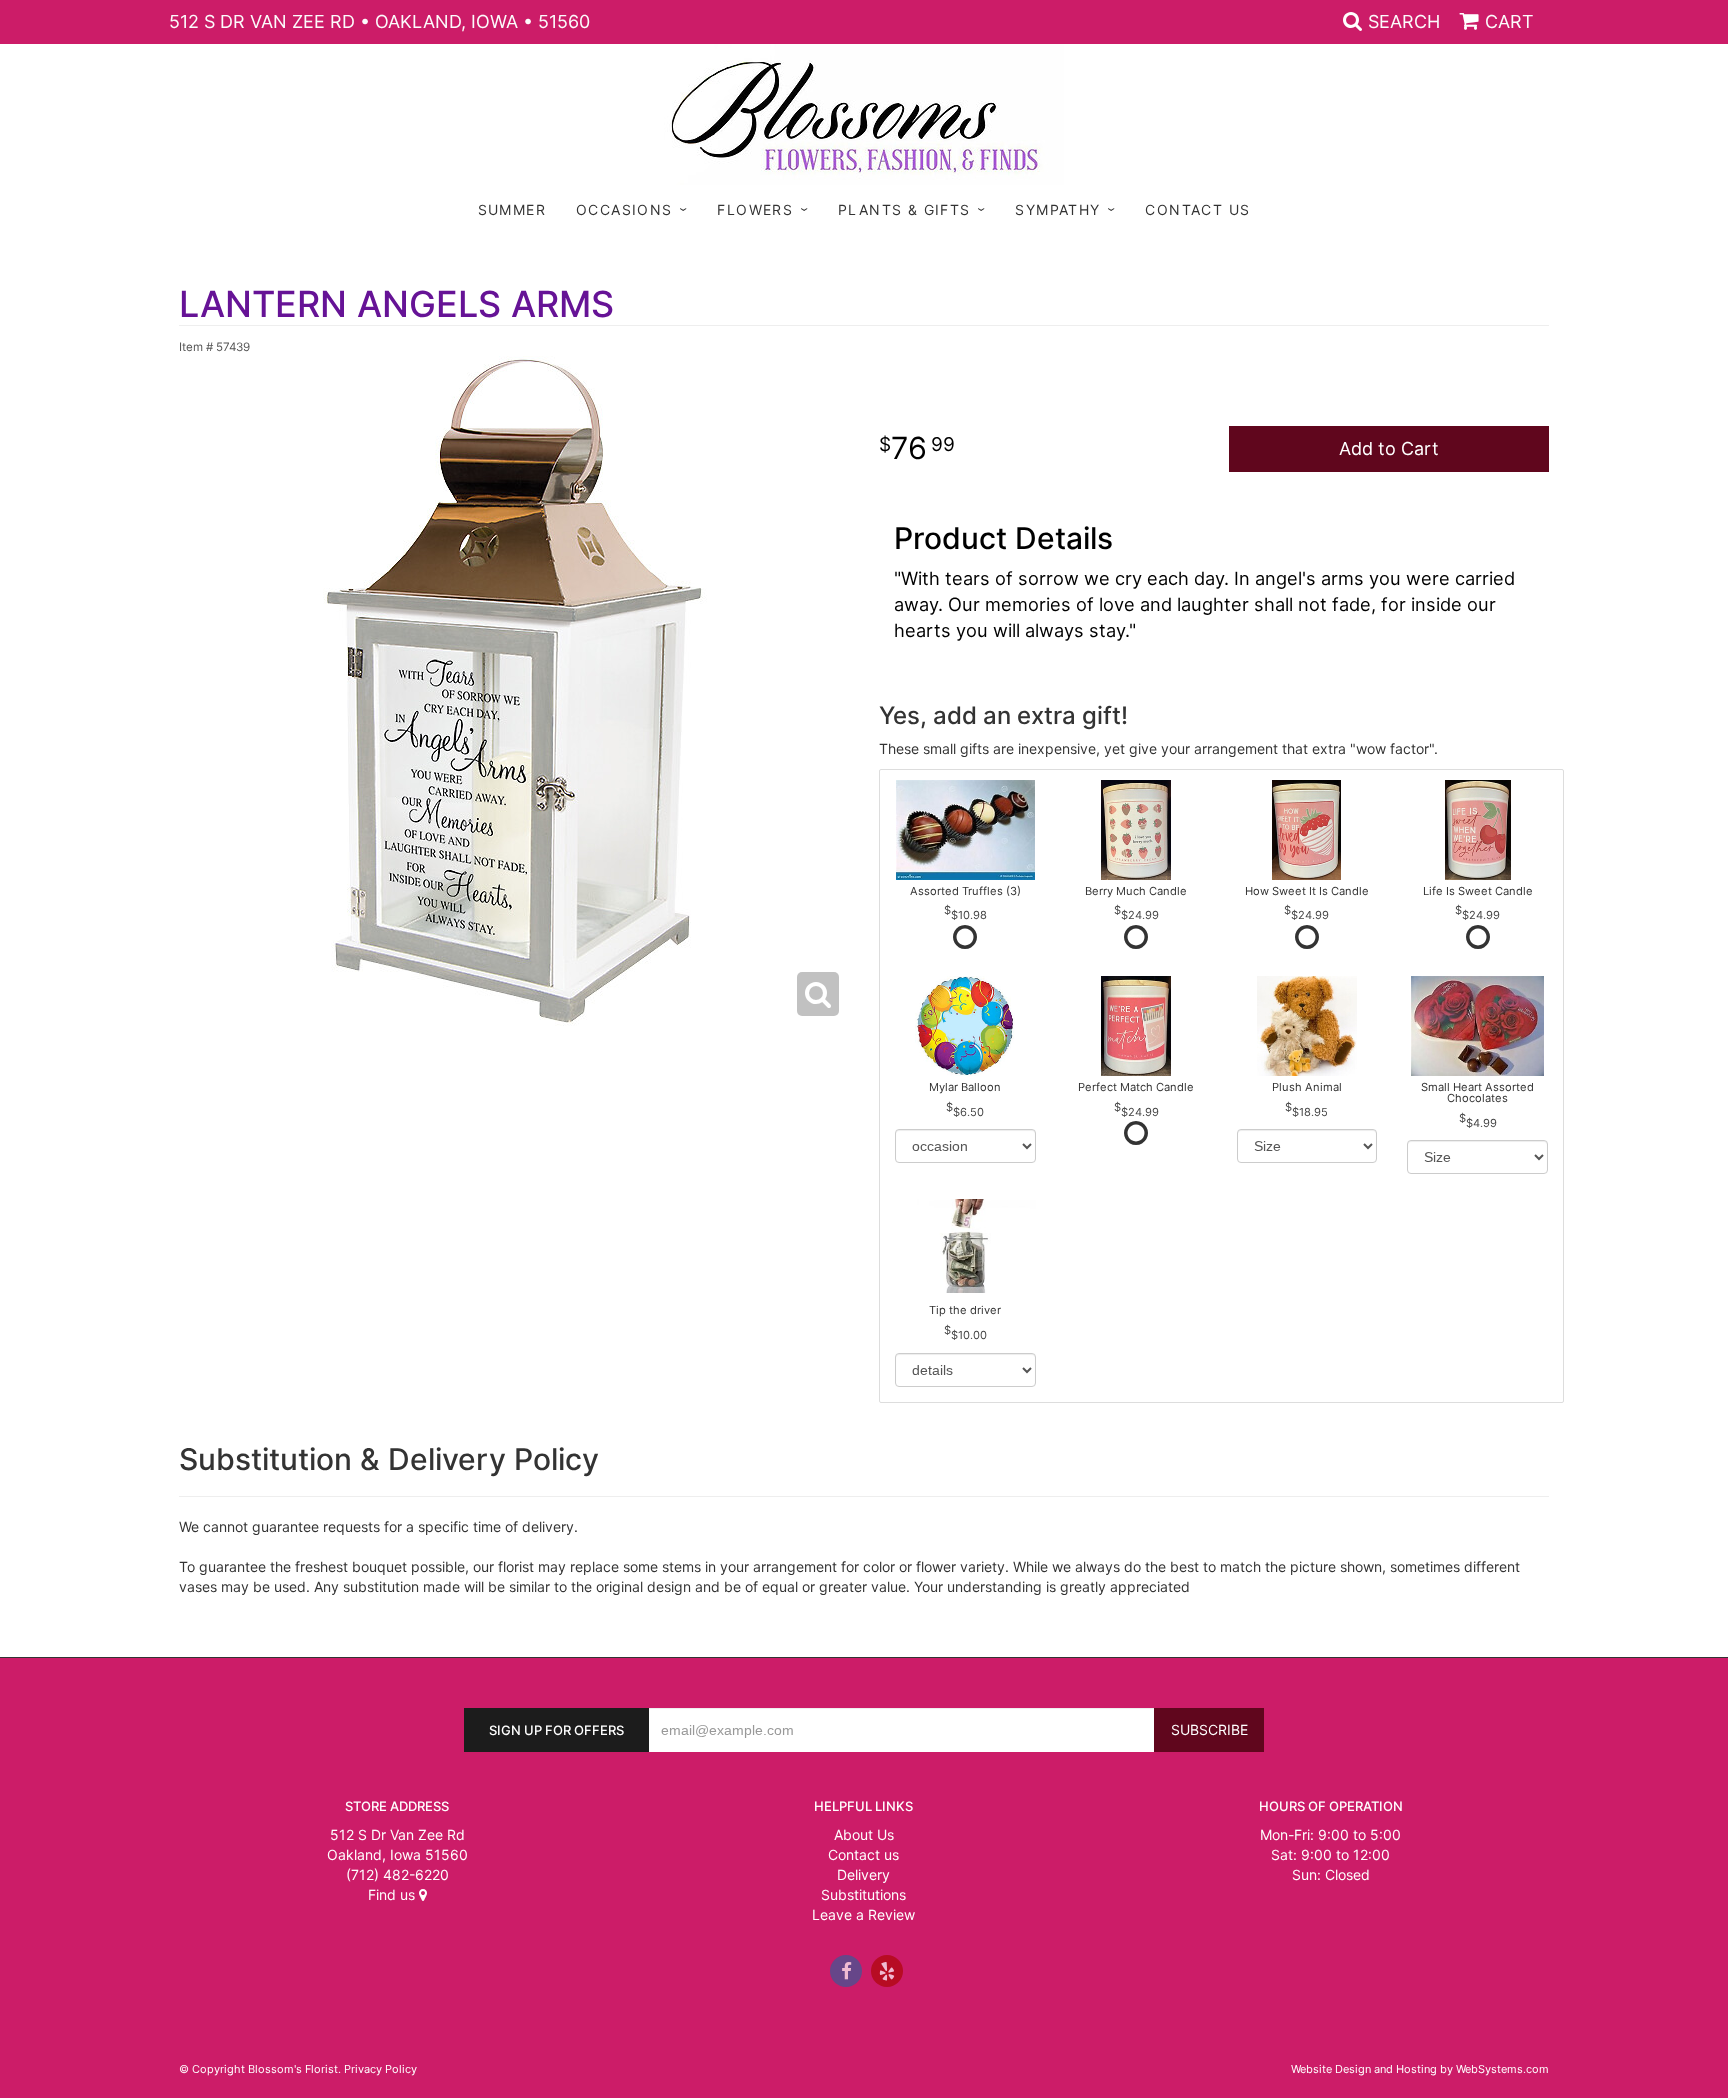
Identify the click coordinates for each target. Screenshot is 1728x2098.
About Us (864, 1834)
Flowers (755, 209)
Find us (393, 1894)
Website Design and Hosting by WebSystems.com (1420, 2069)
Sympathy (1057, 209)
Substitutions (863, 1894)
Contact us (863, 1854)
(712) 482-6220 (397, 1874)
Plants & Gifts (904, 209)
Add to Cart (1389, 448)
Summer (512, 209)
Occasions (624, 209)
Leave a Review (863, 1914)
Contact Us (1197, 209)
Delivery (863, 1874)
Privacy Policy (380, 2069)
